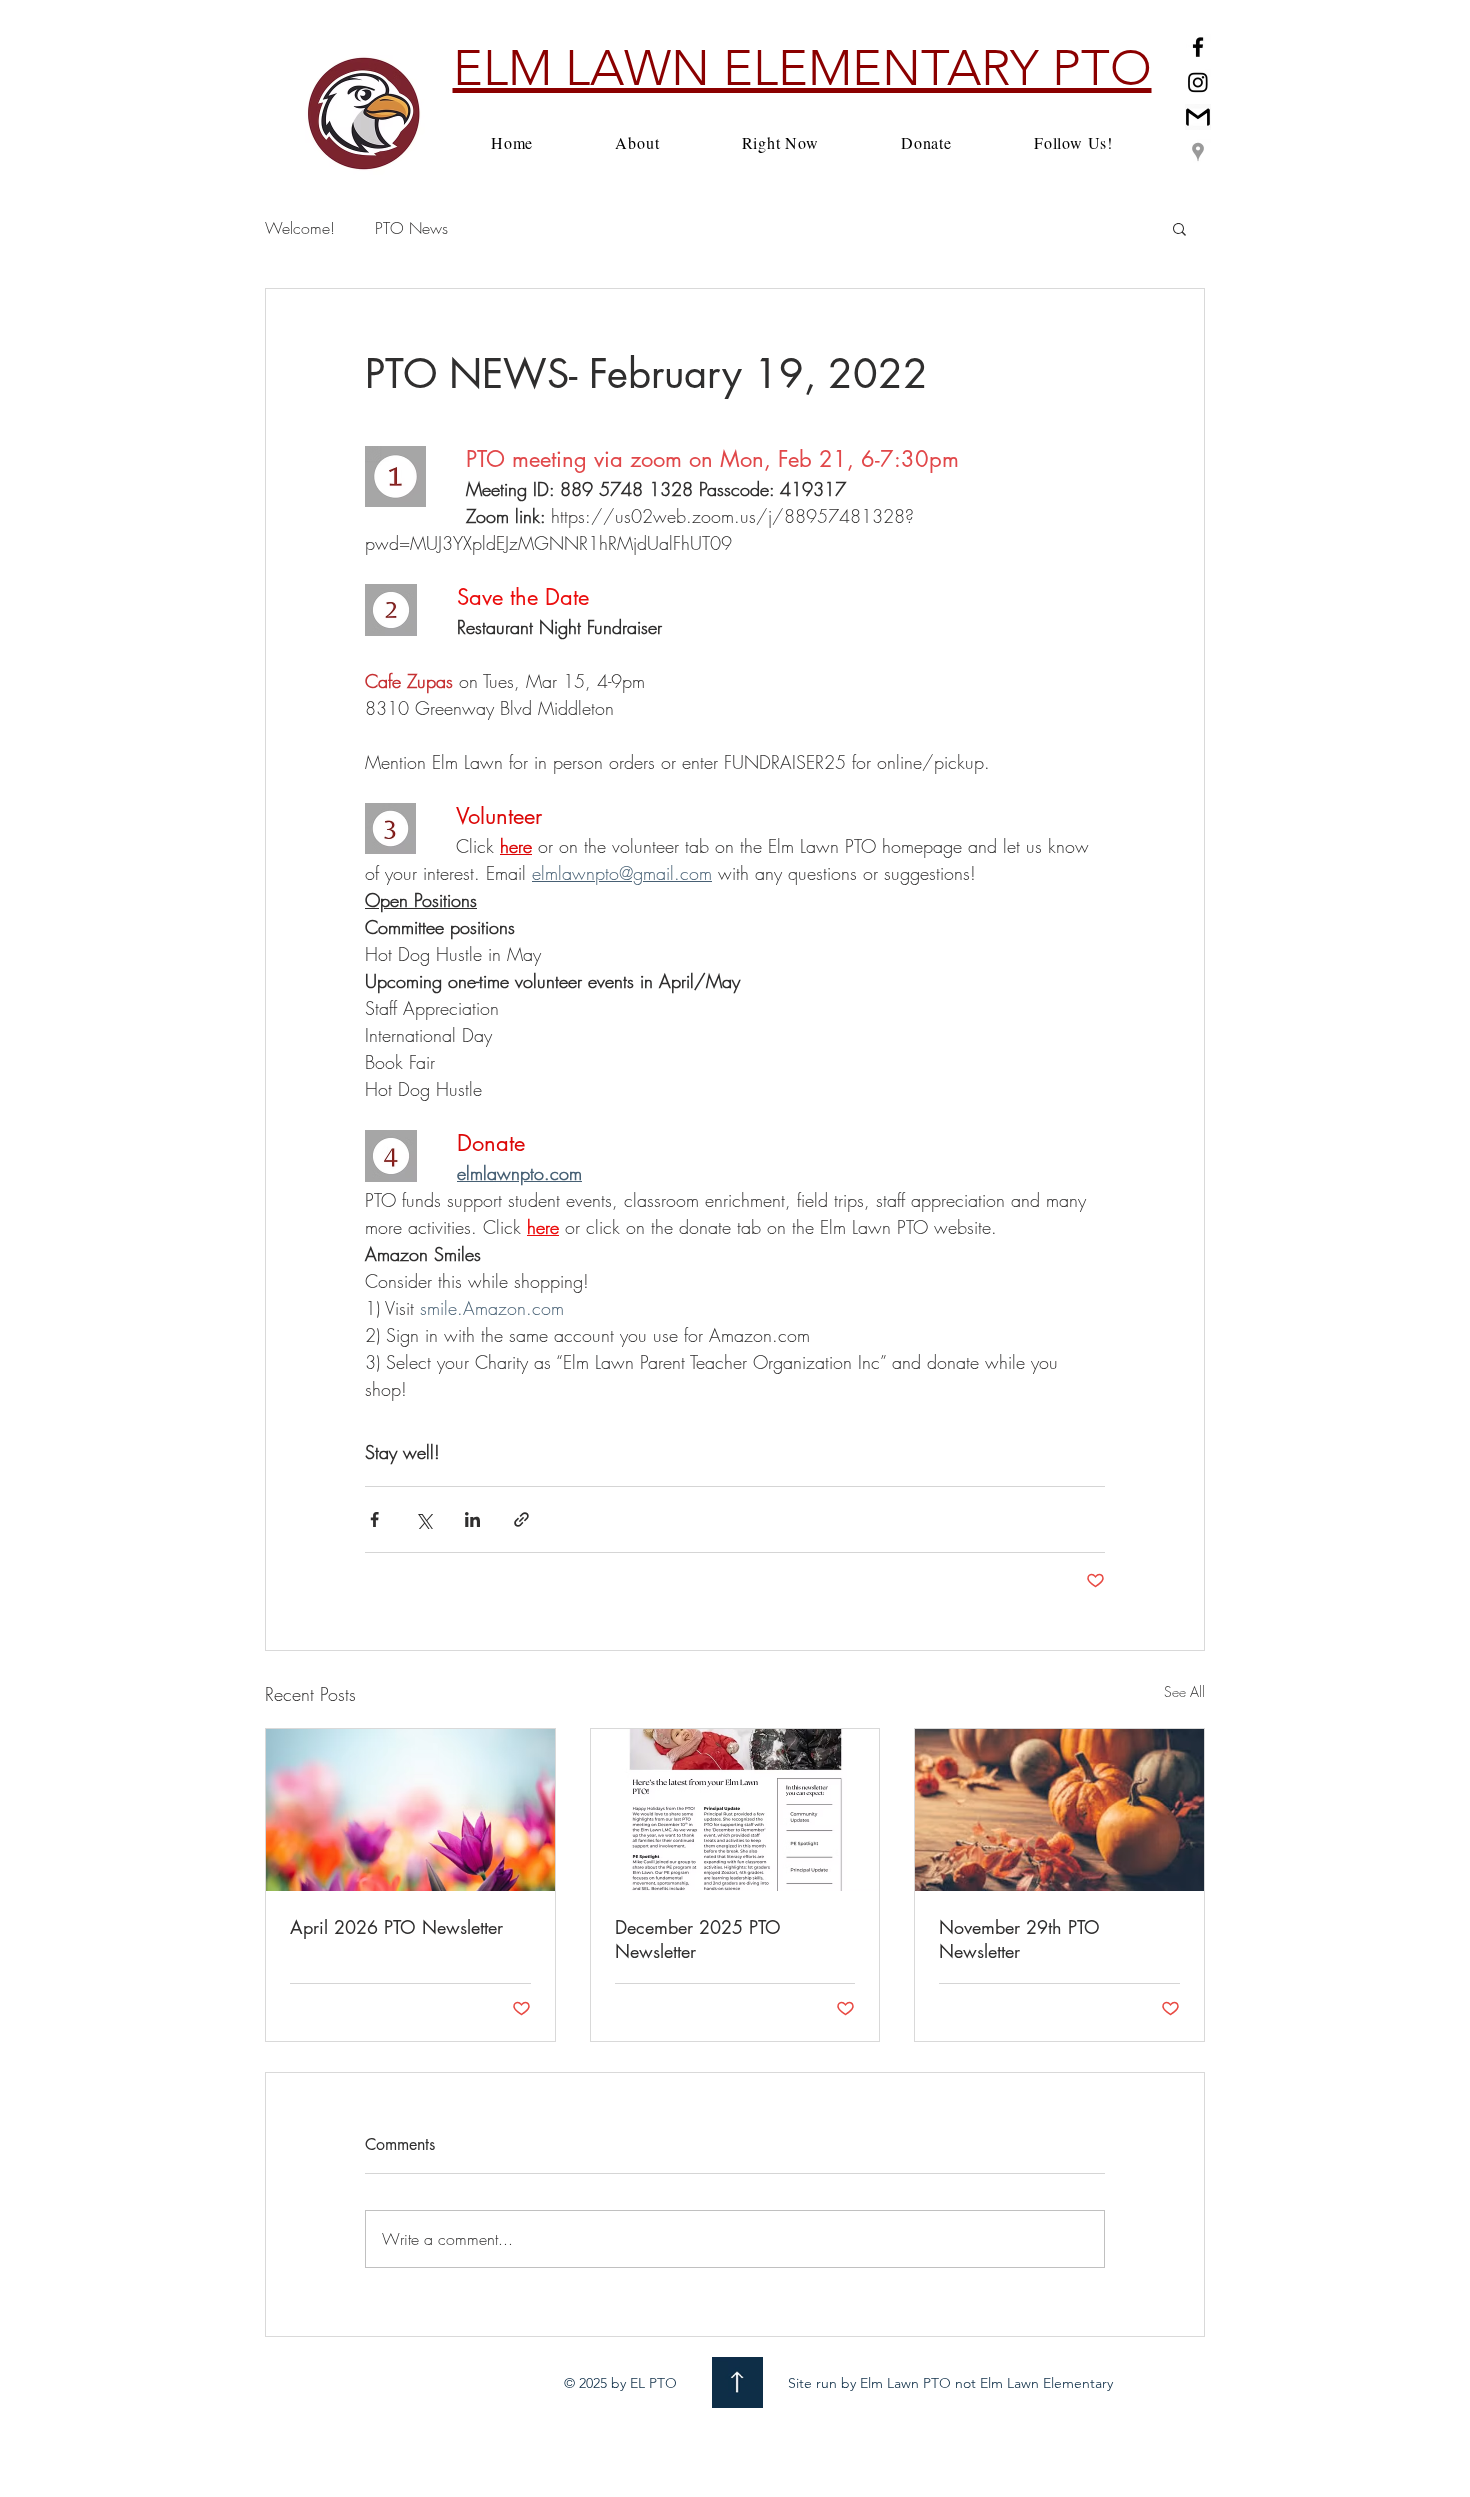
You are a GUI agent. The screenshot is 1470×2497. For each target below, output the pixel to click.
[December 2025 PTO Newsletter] (735, 1810)
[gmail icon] (1198, 117)
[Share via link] (521, 1519)
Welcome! (300, 228)
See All (1184, 1691)
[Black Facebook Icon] (1198, 47)
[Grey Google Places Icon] (1198, 152)
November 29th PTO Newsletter (1019, 1939)
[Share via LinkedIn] (472, 1519)
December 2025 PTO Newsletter (698, 1939)
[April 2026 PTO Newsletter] (410, 1810)
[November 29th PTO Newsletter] (1059, 1810)
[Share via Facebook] (374, 1519)
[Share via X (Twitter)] (423, 1519)
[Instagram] (1198, 82)
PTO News (411, 228)
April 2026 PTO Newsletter (396, 1927)
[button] (1179, 228)
